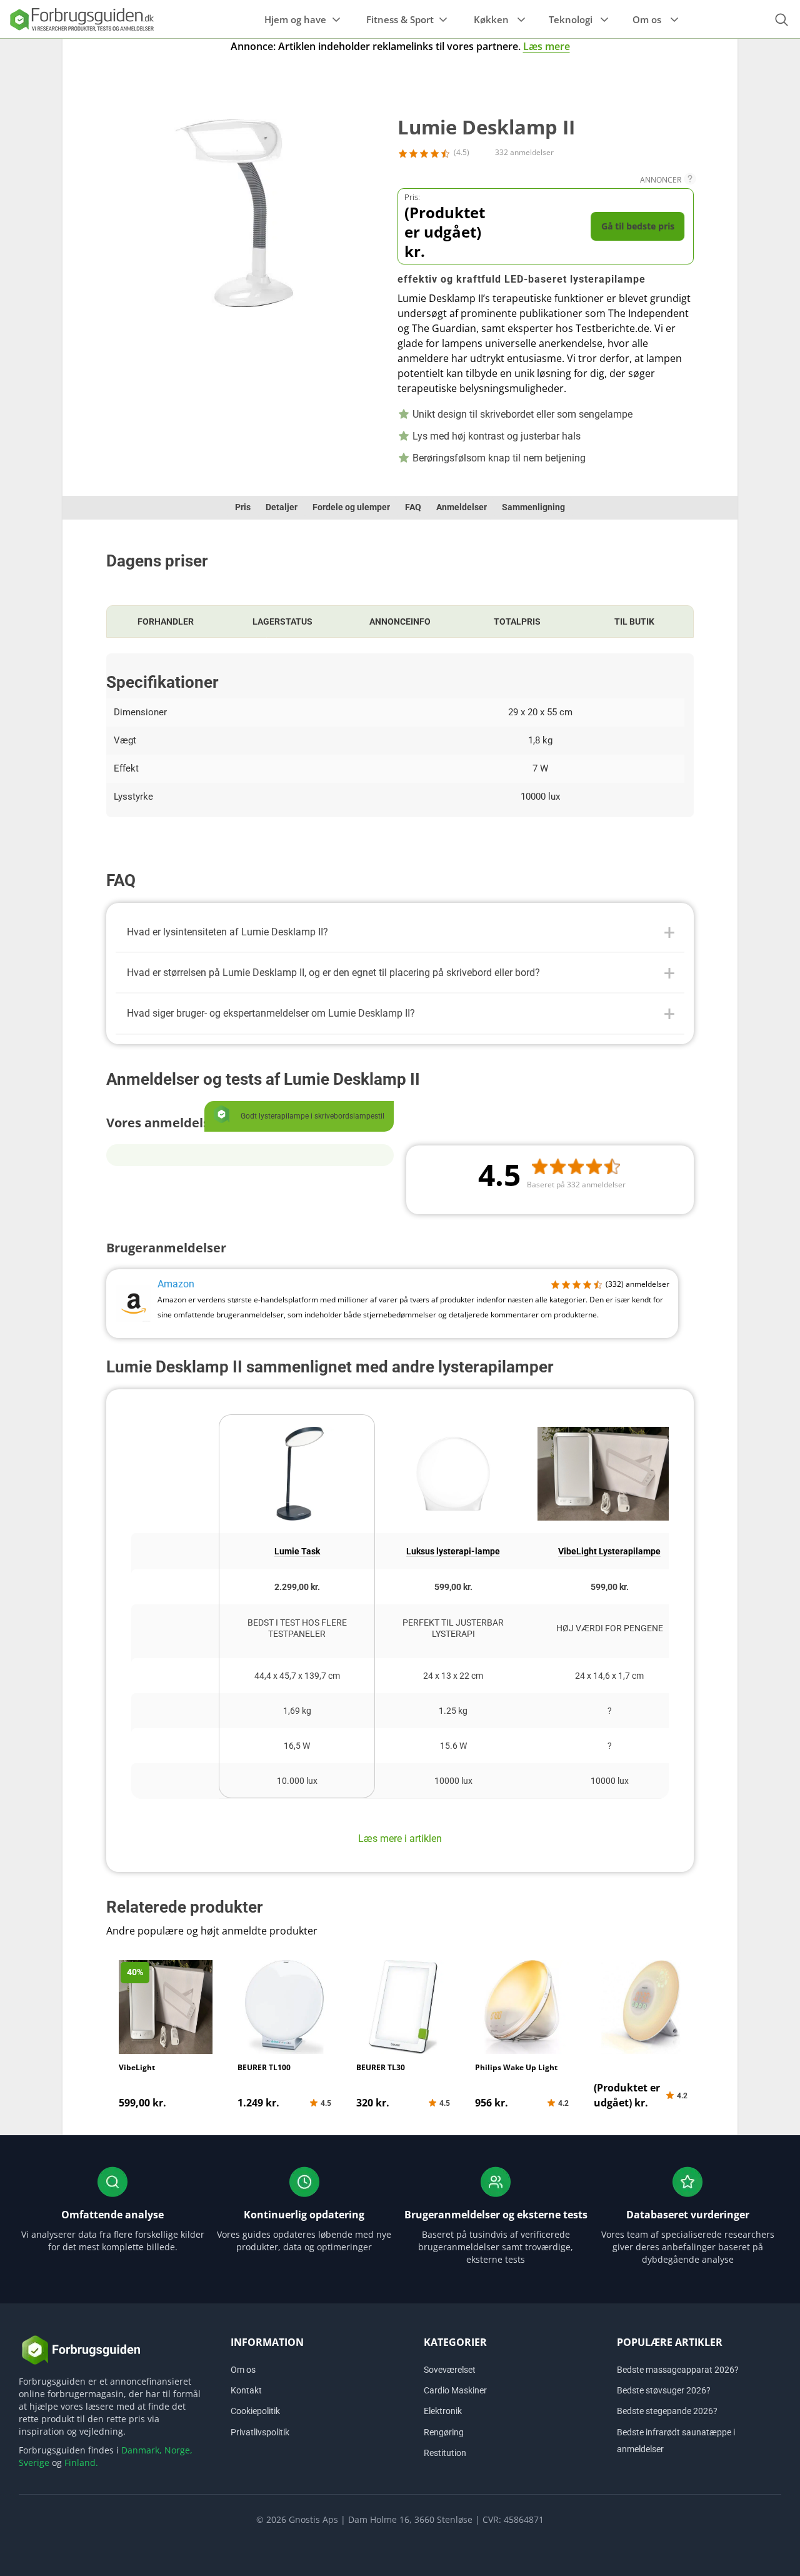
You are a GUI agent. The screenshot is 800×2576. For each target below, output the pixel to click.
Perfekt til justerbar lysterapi (453, 1628)
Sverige (34, 2463)
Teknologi (571, 19)
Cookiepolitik (255, 2411)
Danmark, (142, 2450)
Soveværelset (450, 2370)
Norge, (178, 2450)
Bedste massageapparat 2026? (678, 2370)
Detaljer (282, 507)
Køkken (491, 19)
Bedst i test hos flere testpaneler (297, 1628)
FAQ (413, 507)
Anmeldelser (462, 507)
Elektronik (443, 2411)
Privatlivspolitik (260, 2432)
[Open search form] (781, 20)
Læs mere (547, 46)
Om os (647, 19)
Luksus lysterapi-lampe (453, 1551)
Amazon (176, 1284)
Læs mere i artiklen (400, 1839)
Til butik (634, 621)
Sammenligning (533, 507)
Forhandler (166, 621)
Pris (243, 507)
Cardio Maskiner (455, 2390)
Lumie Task (297, 1551)
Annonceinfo (400, 621)
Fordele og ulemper (351, 507)
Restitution (445, 2453)
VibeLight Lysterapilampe (609, 1551)
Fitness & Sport (400, 19)
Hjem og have (295, 19)
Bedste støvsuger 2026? (664, 2390)
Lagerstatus (282, 621)
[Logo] (81, 19)
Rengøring (444, 2432)
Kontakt (246, 2390)
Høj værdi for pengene (610, 1628)
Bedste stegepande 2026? (667, 2411)
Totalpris (517, 621)
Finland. (81, 2463)
